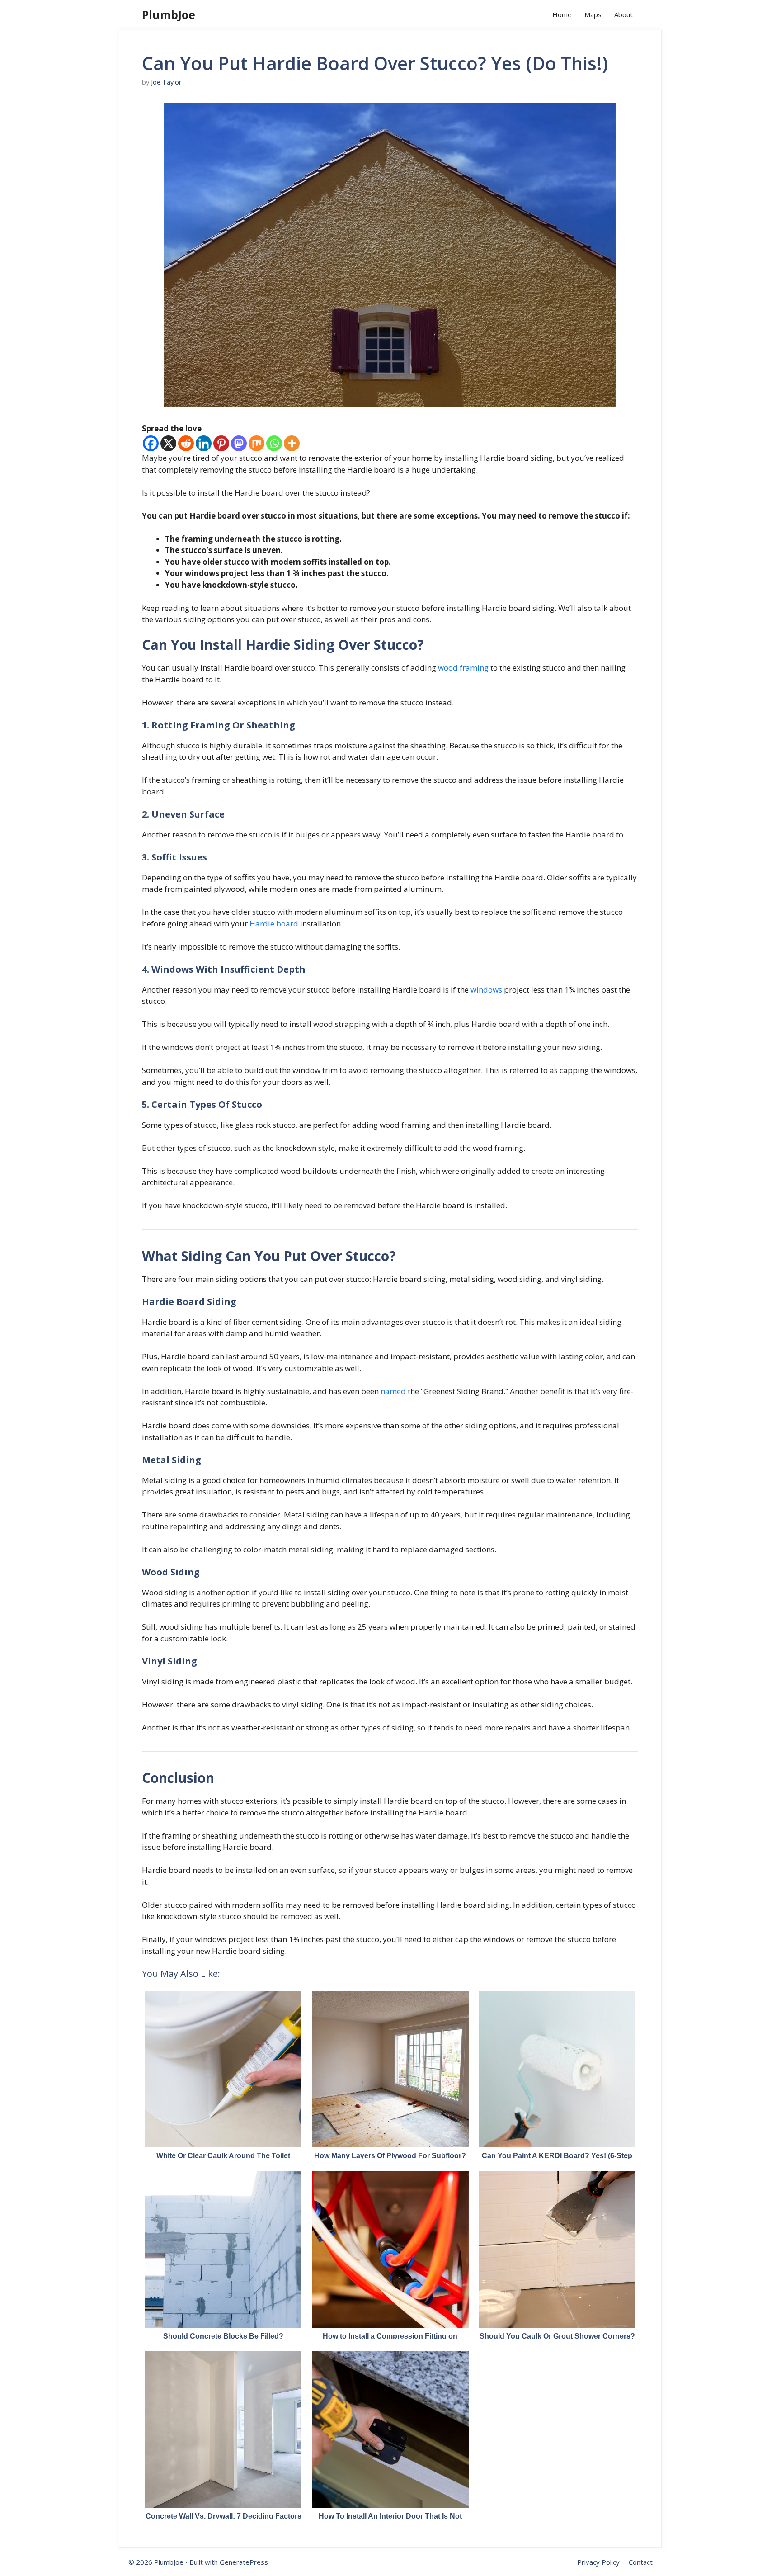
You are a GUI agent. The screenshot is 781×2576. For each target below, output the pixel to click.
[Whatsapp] (274, 443)
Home (562, 14)
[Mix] (256, 443)
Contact (641, 2562)
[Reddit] (186, 443)
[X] (168, 443)
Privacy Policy (598, 2562)
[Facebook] (151, 443)
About (623, 14)
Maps (593, 14)
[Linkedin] (204, 443)
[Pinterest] (221, 443)
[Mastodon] (239, 443)
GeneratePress (244, 2562)
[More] (292, 443)
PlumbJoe (169, 14)
